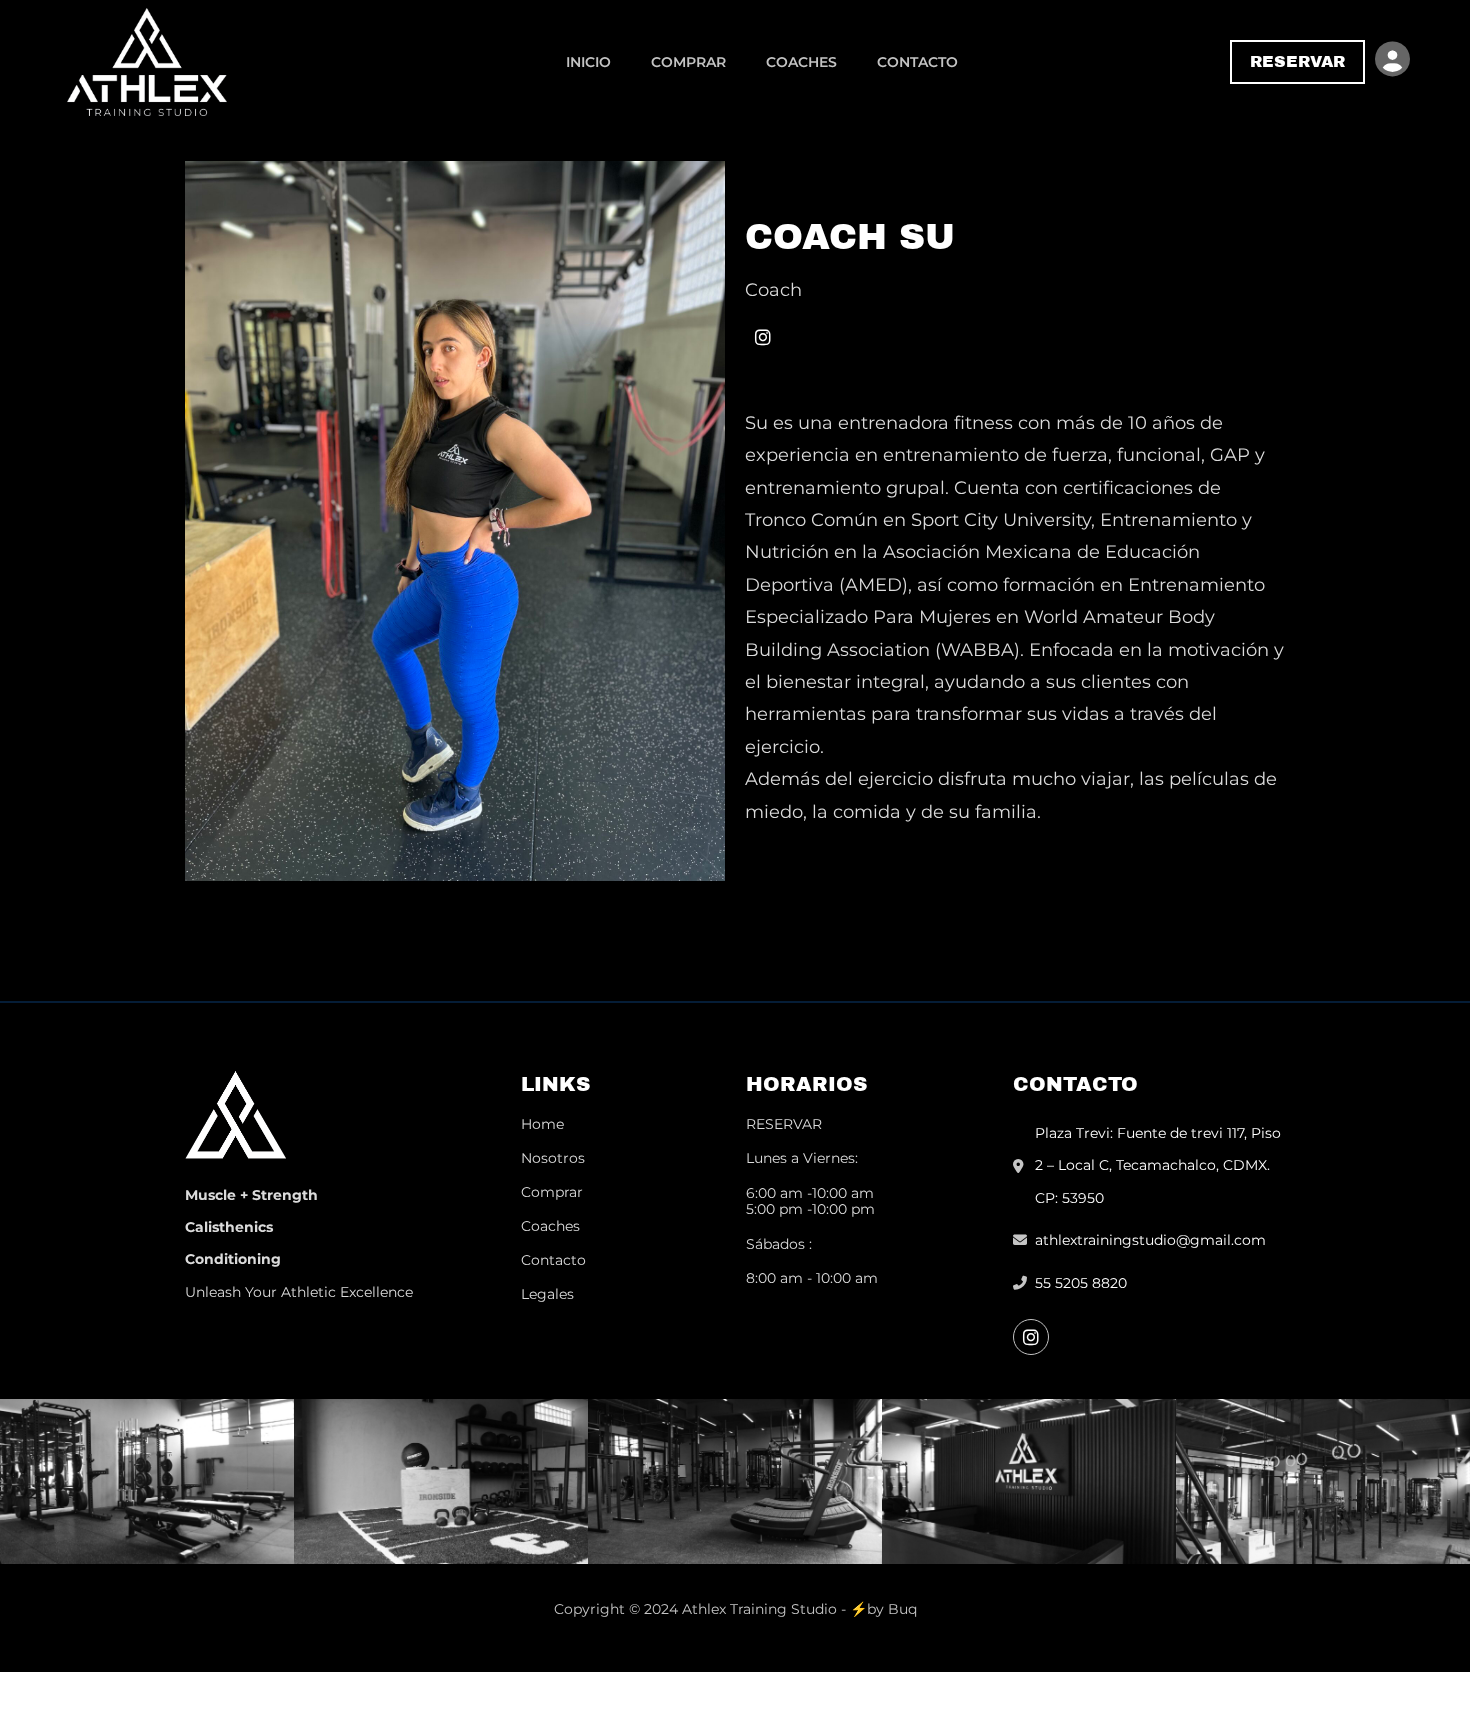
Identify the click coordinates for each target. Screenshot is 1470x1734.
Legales (547, 1294)
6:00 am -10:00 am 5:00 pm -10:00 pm (810, 1201)
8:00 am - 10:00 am (812, 1278)
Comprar (688, 62)
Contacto (917, 62)
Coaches (801, 62)
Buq (902, 1609)
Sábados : (779, 1244)
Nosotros (553, 1158)
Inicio (588, 62)
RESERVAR (784, 1124)
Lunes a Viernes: (802, 1158)
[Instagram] (763, 337)
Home (542, 1124)
